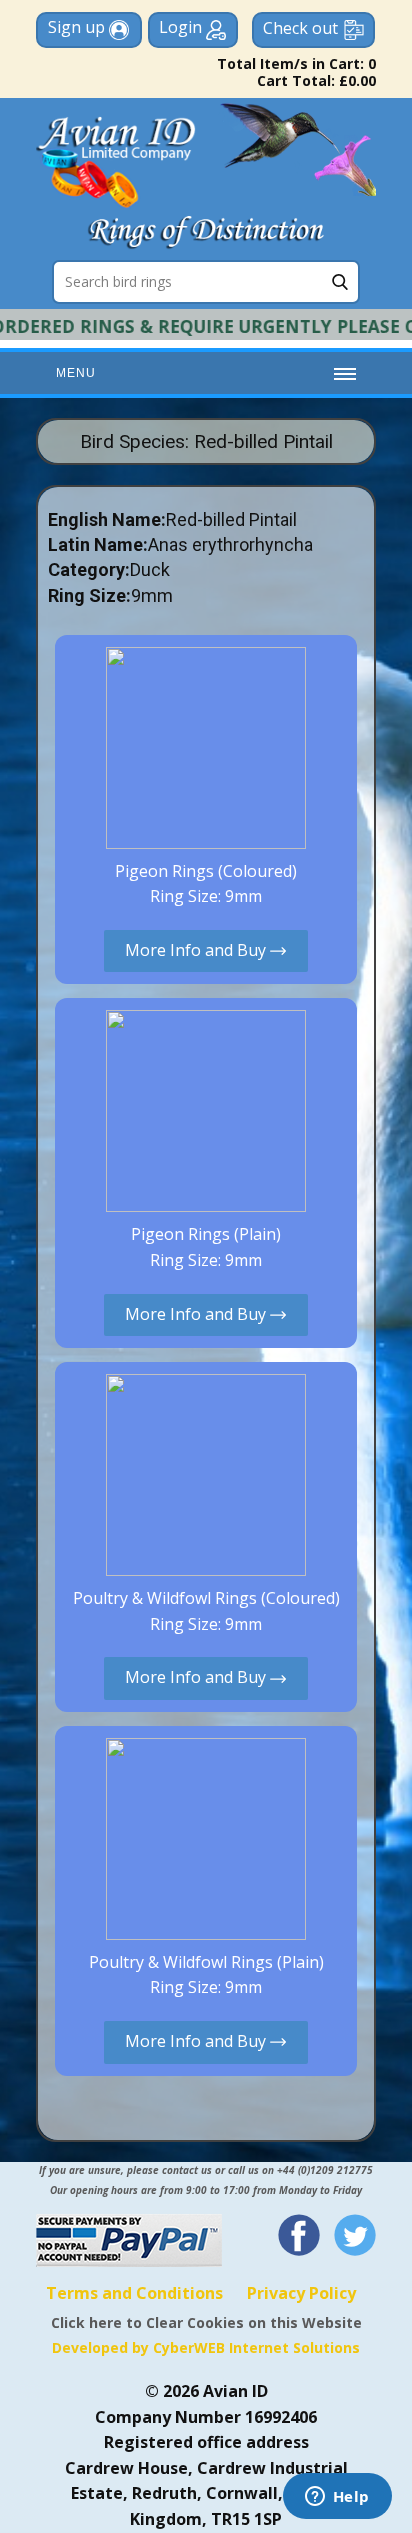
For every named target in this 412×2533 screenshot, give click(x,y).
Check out (300, 28)
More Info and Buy (197, 950)
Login (182, 27)
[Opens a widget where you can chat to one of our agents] (337, 2498)
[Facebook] (299, 2235)
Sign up (78, 27)
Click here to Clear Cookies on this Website (206, 2322)
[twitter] (355, 2235)
